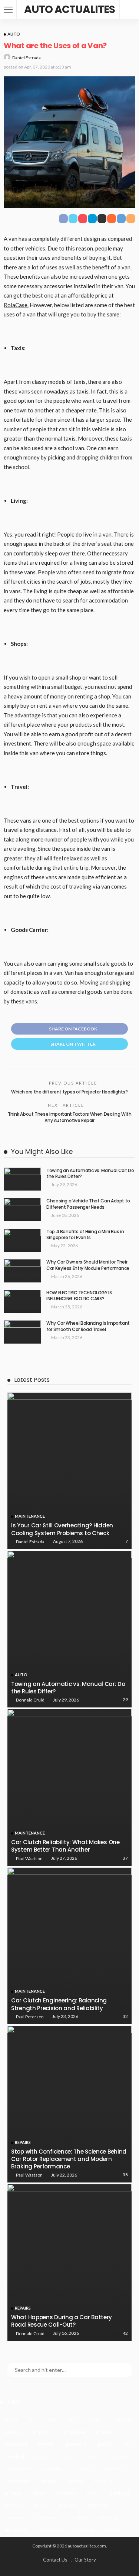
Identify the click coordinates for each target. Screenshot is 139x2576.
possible (69, 2505)
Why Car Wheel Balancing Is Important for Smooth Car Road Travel (88, 1326)
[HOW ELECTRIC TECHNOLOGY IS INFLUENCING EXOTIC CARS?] (22, 1302)
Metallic (103, 2481)
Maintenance (30, 1516)
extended (16, 2444)
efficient (42, 2432)
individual (53, 2468)
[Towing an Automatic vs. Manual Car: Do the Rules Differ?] (22, 1179)
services (79, 2517)
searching (47, 2517)
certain (95, 2419)
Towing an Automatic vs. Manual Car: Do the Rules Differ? (90, 1174)
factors (46, 2444)
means (76, 2481)
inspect (83, 2468)
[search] (129, 10)
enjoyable (74, 2432)
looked (50, 2481)
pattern (13, 2505)
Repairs (23, 2142)
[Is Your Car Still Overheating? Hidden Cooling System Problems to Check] (69, 1471)
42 (125, 2333)
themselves (51, 2529)
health (67, 2456)
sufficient (16, 2529)
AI (32, 2419)
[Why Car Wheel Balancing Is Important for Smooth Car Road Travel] (22, 1332)
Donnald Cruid (30, 1700)
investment (18, 2481)
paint (93, 2493)
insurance (114, 2468)
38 (125, 2175)
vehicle (113, 2529)
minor (39, 2493)
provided (15, 2517)
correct (13, 2432)
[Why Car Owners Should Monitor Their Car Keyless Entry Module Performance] (22, 1271)
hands (42, 2456)
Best (51, 2419)
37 (125, 1858)
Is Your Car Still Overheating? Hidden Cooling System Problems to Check (62, 1529)
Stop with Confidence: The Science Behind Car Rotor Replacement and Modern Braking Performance (69, 2159)
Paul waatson (29, 1858)
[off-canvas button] (8, 10)
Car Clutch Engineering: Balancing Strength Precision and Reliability (59, 2004)
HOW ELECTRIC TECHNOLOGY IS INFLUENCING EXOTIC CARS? (79, 1296)
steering (109, 2517)
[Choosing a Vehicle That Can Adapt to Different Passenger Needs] (22, 1210)
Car (72, 2419)
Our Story (85, 2560)
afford (11, 2419)
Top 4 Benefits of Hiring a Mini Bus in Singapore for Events (85, 1235)
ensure (104, 2432)
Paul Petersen (30, 2017)
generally (76, 2444)
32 (125, 2016)
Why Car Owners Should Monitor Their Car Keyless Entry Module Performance (88, 1265)
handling (14, 2456)
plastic (41, 2505)
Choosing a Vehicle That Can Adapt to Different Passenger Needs (88, 1204)
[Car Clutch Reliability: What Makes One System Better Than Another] (69, 1787)
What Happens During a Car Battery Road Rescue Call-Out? (62, 2321)
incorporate (18, 2468)
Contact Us (55, 2560)
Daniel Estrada (27, 58)
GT (128, 2444)
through (85, 2529)
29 (125, 1699)
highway (118, 2456)
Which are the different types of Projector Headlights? (69, 1092)
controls (123, 2419)
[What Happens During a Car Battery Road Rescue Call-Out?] (69, 2262)
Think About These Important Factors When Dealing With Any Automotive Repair (70, 1117)
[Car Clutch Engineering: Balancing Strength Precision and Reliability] (69, 1946)
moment (66, 2493)
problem (98, 2505)
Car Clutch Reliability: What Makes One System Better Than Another (65, 1846)
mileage (13, 2493)
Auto (14, 34)
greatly (105, 2444)
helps (92, 2456)
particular (120, 2493)
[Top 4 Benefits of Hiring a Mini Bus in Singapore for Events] (22, 1240)
